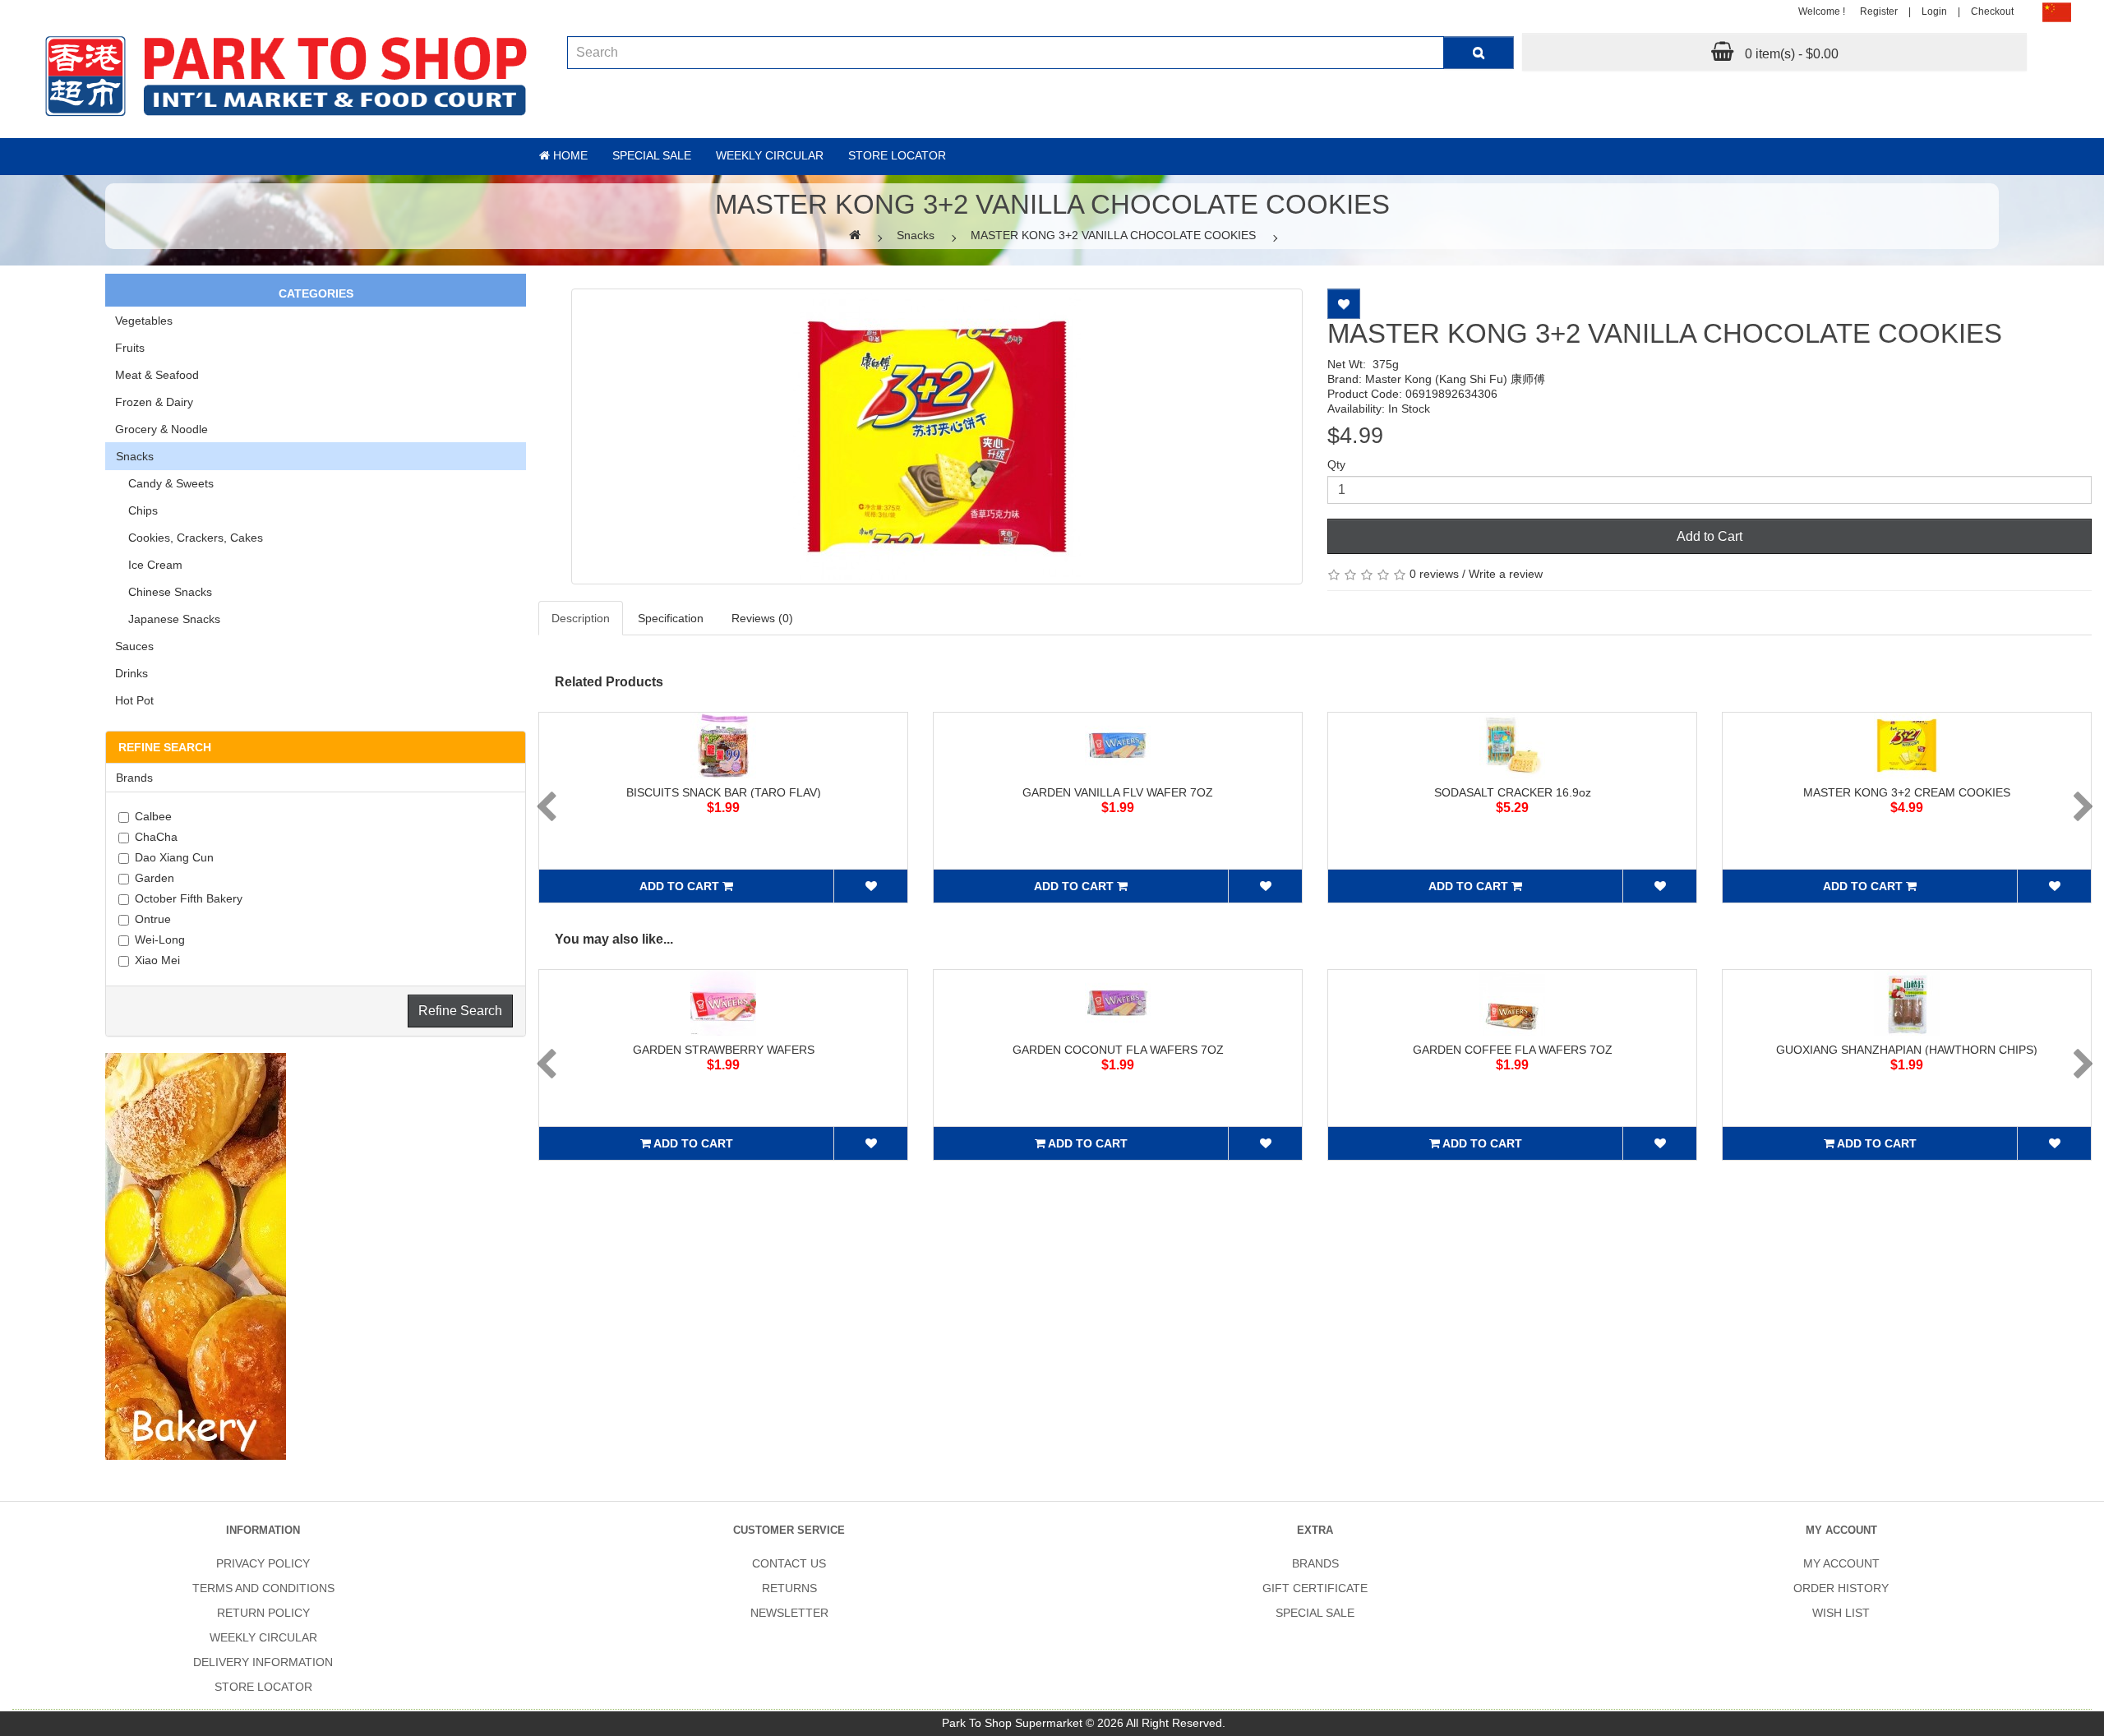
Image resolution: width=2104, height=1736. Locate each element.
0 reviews (1434, 574)
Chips (136, 510)
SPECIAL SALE (1315, 1613)
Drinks (131, 673)
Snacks (916, 235)
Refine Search (460, 1011)
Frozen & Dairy (154, 402)
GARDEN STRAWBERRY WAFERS (724, 1050)
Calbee (153, 816)
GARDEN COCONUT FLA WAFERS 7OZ (1118, 1050)
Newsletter (789, 1613)
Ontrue (153, 919)
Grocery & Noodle (161, 429)
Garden (155, 878)
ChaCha (156, 837)
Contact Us (789, 1563)
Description (581, 618)
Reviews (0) (762, 618)
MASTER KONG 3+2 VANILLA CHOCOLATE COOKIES (1113, 235)
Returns (789, 1588)
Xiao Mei (157, 960)
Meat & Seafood (157, 375)
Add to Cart (1709, 536)
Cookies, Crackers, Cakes (189, 538)
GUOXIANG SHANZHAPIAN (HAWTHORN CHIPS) (1907, 1050)
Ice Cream (149, 565)
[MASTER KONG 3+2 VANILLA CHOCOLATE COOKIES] (937, 436)
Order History (1841, 1588)
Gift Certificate (1315, 1588)
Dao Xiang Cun (174, 857)
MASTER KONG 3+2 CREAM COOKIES (1907, 792)
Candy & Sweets (164, 483)
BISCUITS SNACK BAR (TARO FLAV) (724, 792)
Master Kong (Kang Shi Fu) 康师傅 (1455, 379)
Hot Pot (134, 700)
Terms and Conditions (263, 1588)
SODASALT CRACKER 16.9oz (1513, 792)
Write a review (1506, 574)
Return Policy (263, 1613)
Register (1879, 12)
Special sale (652, 155)
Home (569, 155)
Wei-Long (160, 940)
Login (1934, 12)
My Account (1841, 1563)
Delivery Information (263, 1662)
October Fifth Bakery (189, 898)
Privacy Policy (263, 1563)
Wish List (1841, 1613)
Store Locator (897, 155)
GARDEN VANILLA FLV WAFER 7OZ (1118, 792)
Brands (1315, 1563)
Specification (671, 618)
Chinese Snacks (164, 592)
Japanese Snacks (168, 619)
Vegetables (144, 321)
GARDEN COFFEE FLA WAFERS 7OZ (1513, 1050)
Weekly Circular (770, 155)
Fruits (130, 348)
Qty (1336, 464)
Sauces (134, 646)
